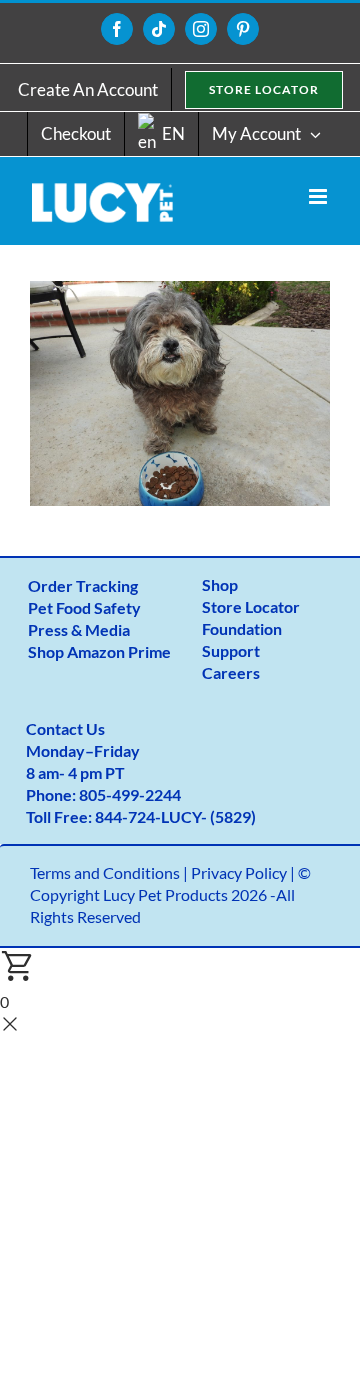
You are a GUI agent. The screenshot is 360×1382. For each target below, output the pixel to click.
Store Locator (251, 606)
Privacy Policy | (244, 872)
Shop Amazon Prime (99, 651)
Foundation (242, 628)
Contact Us (65, 728)
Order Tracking (83, 585)
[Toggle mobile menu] (319, 196)
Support (231, 650)
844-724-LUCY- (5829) (175, 816)
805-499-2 (116, 794)
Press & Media (79, 629)
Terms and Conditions (105, 872)
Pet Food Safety (84, 607)
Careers (231, 672)
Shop (220, 584)
